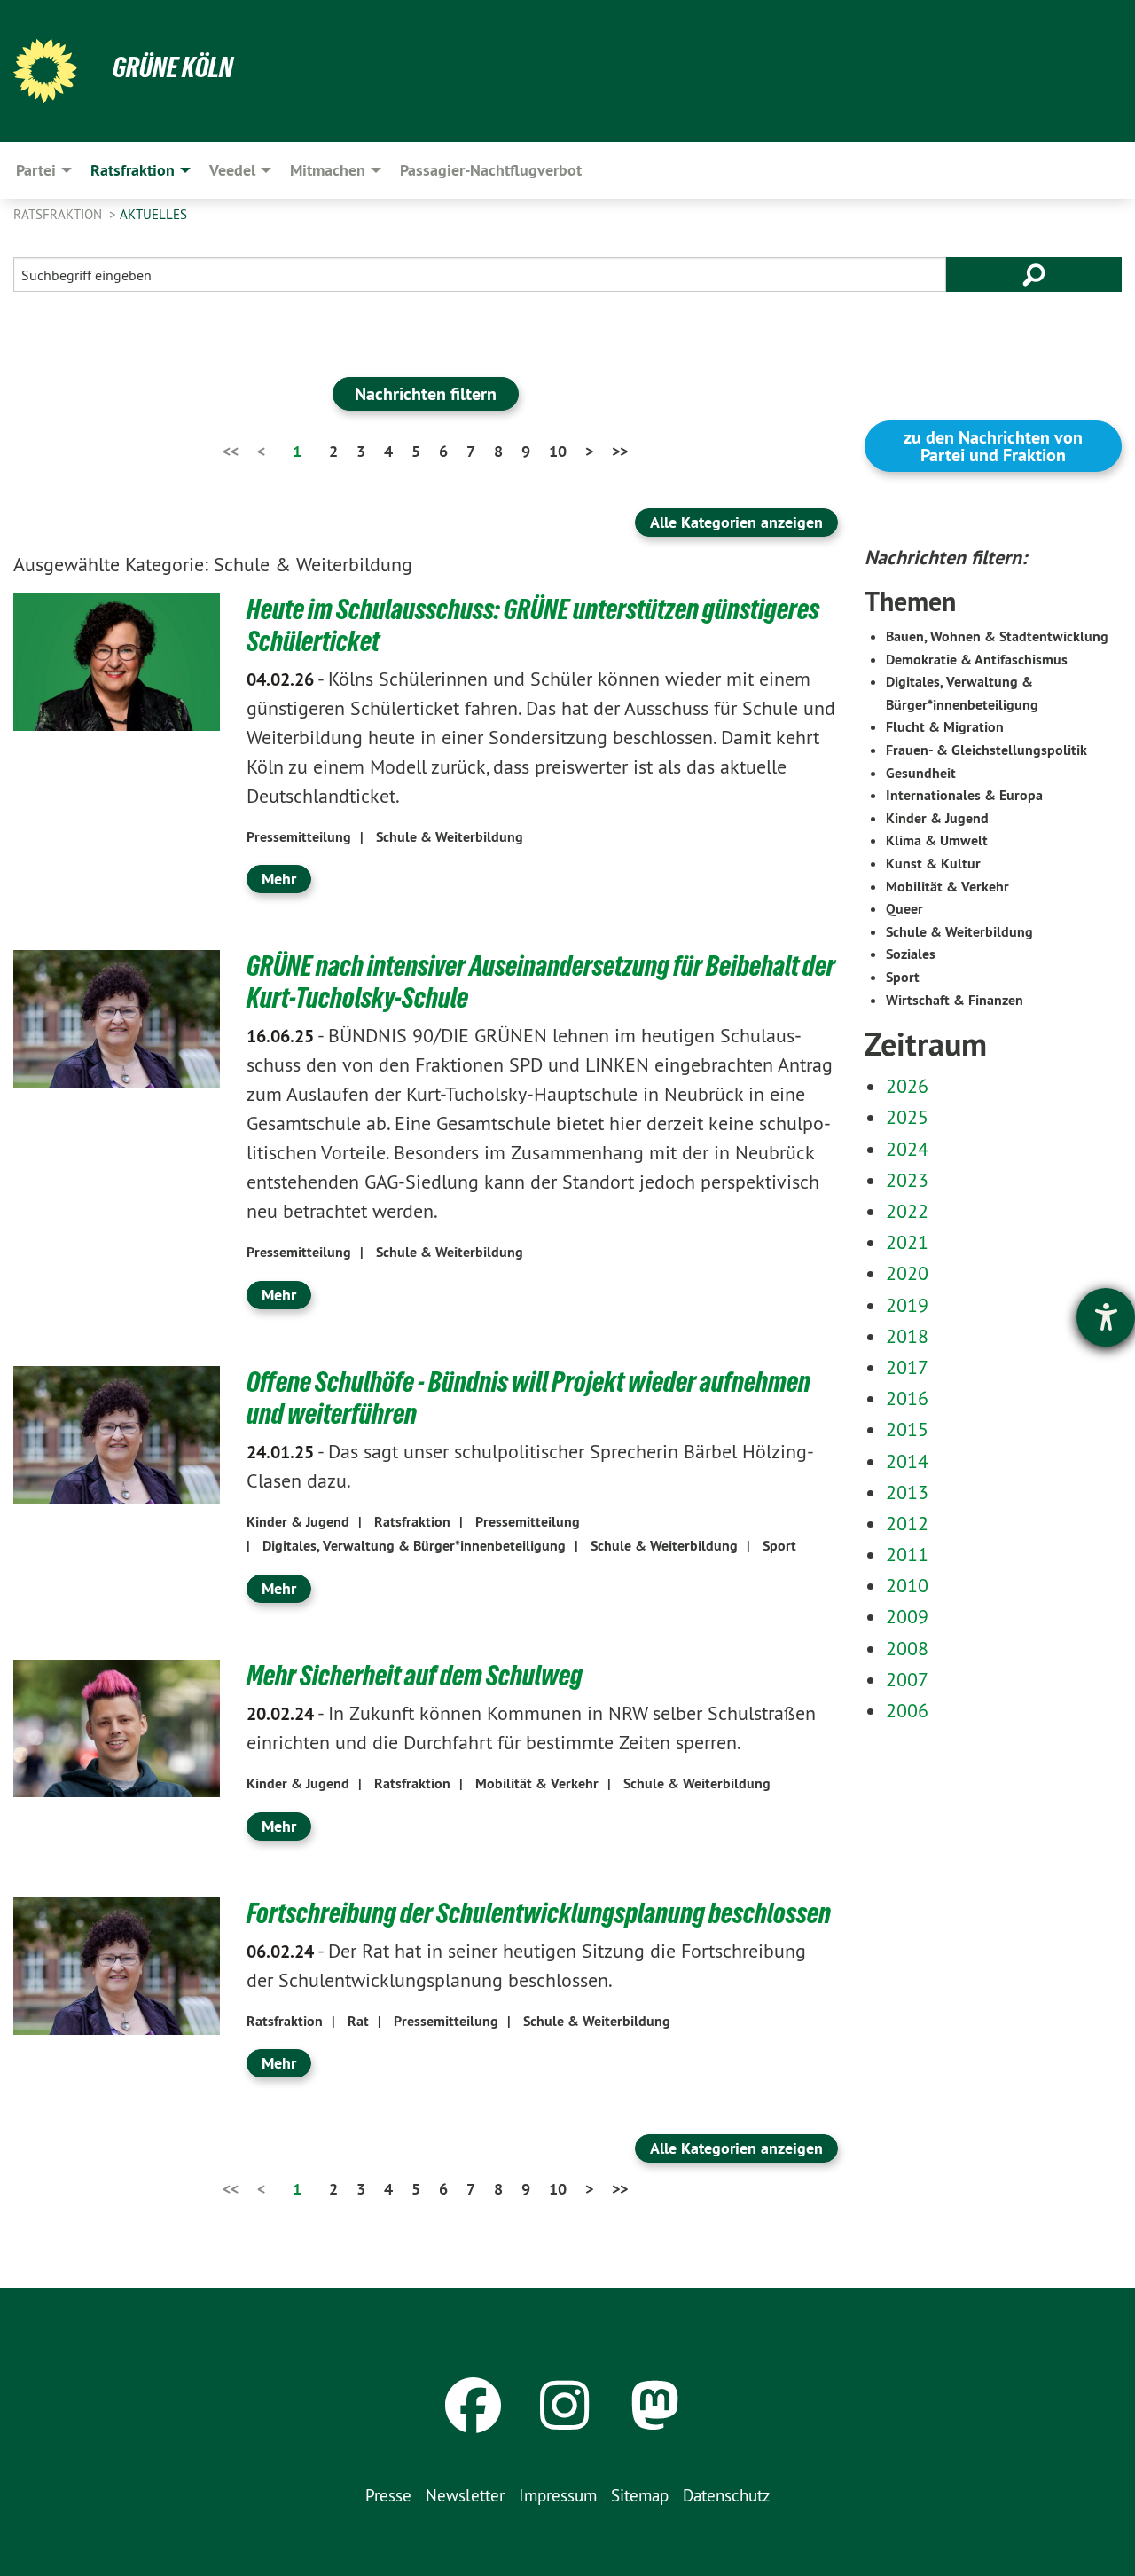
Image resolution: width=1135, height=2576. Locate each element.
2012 (907, 1523)
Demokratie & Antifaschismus (977, 660)
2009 (907, 1616)
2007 (907, 1679)
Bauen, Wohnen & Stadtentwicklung (997, 636)
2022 (907, 1211)
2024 (907, 1149)
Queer (904, 909)
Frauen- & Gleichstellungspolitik (986, 750)
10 (558, 451)
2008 (907, 1648)
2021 (907, 1242)
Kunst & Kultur (933, 864)
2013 (907, 1492)
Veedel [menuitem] (232, 170)
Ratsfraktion (59, 214)
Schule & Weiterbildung (450, 837)
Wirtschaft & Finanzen (955, 1000)
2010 (907, 1585)
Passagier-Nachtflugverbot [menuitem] (491, 170)
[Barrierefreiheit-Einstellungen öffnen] (1106, 1317)
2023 (907, 1180)
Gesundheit (921, 773)
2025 (907, 1117)
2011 (907, 1554)
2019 (907, 1305)
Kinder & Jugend (298, 1522)
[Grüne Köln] (45, 71)
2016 (907, 1398)
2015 (907, 1429)
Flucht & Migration (945, 727)
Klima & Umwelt (937, 840)
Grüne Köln (173, 67)
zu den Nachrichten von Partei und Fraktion (993, 446)
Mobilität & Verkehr (537, 1783)
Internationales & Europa (964, 795)
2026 (907, 1086)
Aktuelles (153, 214)
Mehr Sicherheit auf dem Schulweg (415, 1676)
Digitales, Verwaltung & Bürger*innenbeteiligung (414, 1546)
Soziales (911, 954)
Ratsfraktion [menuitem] (133, 170)
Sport (779, 1546)
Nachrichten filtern (426, 394)
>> (620, 451)
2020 (907, 1273)
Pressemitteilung (299, 837)
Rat (358, 2021)
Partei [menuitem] (36, 170)
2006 (907, 1710)
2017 (907, 1367)
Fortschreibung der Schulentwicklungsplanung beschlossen (539, 1913)
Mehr (279, 879)
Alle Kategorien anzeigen (736, 522)
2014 (907, 1461)
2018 (907, 1336)
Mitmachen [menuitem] (328, 170)
